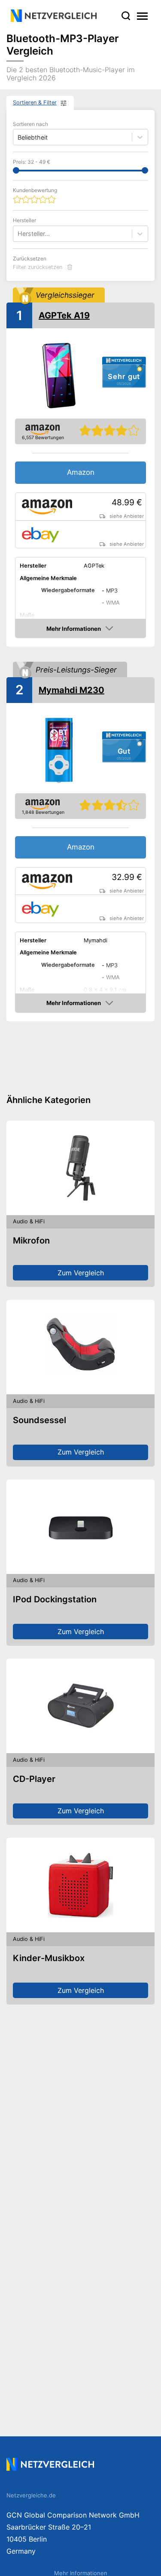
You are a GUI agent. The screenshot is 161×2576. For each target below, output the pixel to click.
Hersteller (24, 220)
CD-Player (34, 1779)
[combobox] (18, 234)
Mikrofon (31, 1241)
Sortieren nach (30, 124)
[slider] (16, 170)
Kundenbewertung (35, 190)
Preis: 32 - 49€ (32, 162)
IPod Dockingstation (55, 1599)
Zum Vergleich (81, 1273)
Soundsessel (39, 1420)
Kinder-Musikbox (49, 1958)
